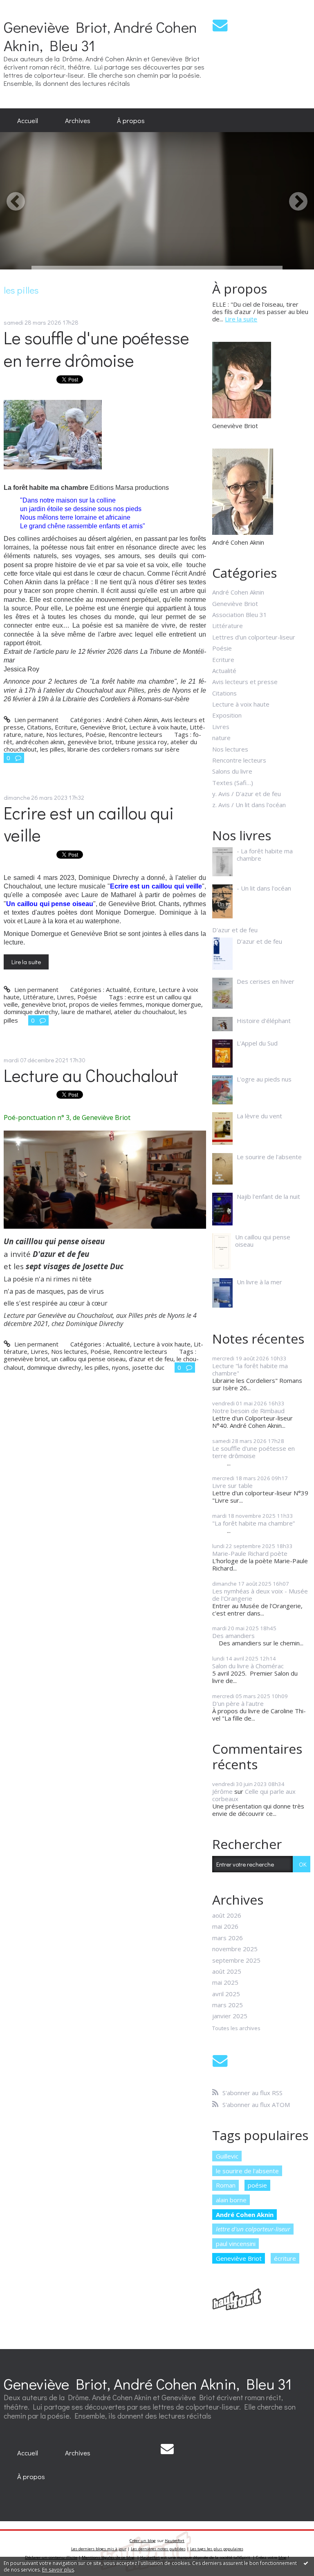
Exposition (227, 715)
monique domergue (174, 1004)
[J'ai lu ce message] (306, 2563)
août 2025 (227, 1971)
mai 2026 (225, 1926)
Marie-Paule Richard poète (250, 1553)
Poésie (95, 734)
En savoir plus (58, 2570)
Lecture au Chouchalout (91, 1075)
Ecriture (66, 727)
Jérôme (222, 1791)
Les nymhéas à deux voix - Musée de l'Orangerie (260, 1595)
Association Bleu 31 (240, 615)
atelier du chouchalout (145, 1012)
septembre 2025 (236, 1960)
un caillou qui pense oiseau (89, 1359)
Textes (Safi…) (233, 783)
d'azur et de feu (151, 1359)
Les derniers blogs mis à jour (99, 2549)
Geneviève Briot (103, 727)
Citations (39, 727)
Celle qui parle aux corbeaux (254, 1795)
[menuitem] (28, 120)
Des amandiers (233, 1636)
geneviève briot (90, 742)
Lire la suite (26, 962)
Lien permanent (35, 720)
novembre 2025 (235, 1949)
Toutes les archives (236, 2028)
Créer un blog (143, 2541)
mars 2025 (228, 2005)
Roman (226, 2185)
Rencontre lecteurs (135, 734)
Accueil (28, 120)
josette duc (148, 1367)
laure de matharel (86, 1012)
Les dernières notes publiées (158, 2549)
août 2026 (227, 1915)
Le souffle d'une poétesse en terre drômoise (96, 349)
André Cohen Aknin (132, 720)
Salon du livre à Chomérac (248, 1666)
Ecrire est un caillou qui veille (89, 824)
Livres (65, 997)
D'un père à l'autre (238, 1703)
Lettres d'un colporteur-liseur (254, 637)
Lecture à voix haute (158, 727)
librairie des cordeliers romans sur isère (123, 749)
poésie (257, 2185)
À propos (131, 120)
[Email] (220, 25)
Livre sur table (232, 1485)
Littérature (38, 997)
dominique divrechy (31, 1012)
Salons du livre (232, 771)
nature (34, 734)
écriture (285, 2258)
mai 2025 (225, 1982)
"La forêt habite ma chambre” (253, 1523)
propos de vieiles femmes (106, 1004)
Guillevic (227, 2156)
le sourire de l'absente (247, 2171)
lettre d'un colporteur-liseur (253, 2229)
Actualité (118, 990)
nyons (120, 1367)
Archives (78, 120)
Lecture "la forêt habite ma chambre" (250, 1369)
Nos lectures (64, 734)
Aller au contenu (26, 7)
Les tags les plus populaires (217, 2549)
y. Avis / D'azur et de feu (247, 794)
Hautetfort (175, 2541)
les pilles (52, 749)
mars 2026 (228, 1938)
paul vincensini (236, 2244)
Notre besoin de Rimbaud (248, 1411)
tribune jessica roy (141, 742)
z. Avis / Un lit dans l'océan (249, 805)
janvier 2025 (230, 2016)
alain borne (231, 2200)
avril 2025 (226, 1994)
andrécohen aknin (40, 742)
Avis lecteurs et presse (245, 682)
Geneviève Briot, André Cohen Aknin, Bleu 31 (100, 36)
